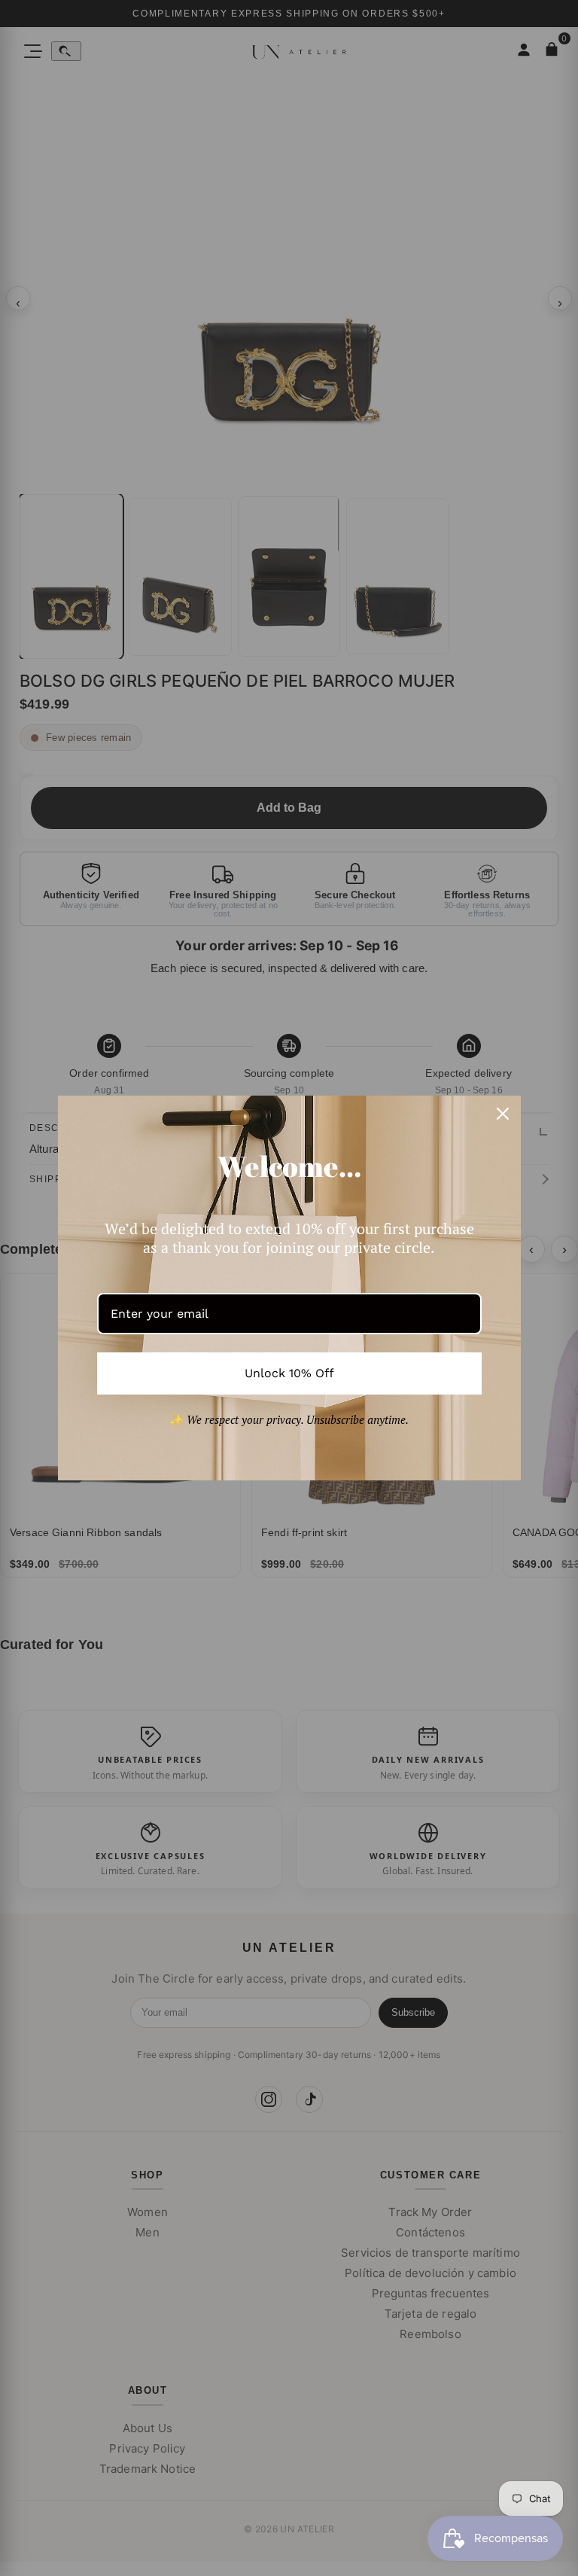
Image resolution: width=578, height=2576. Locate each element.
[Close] (503, 1114)
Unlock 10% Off (289, 1373)
